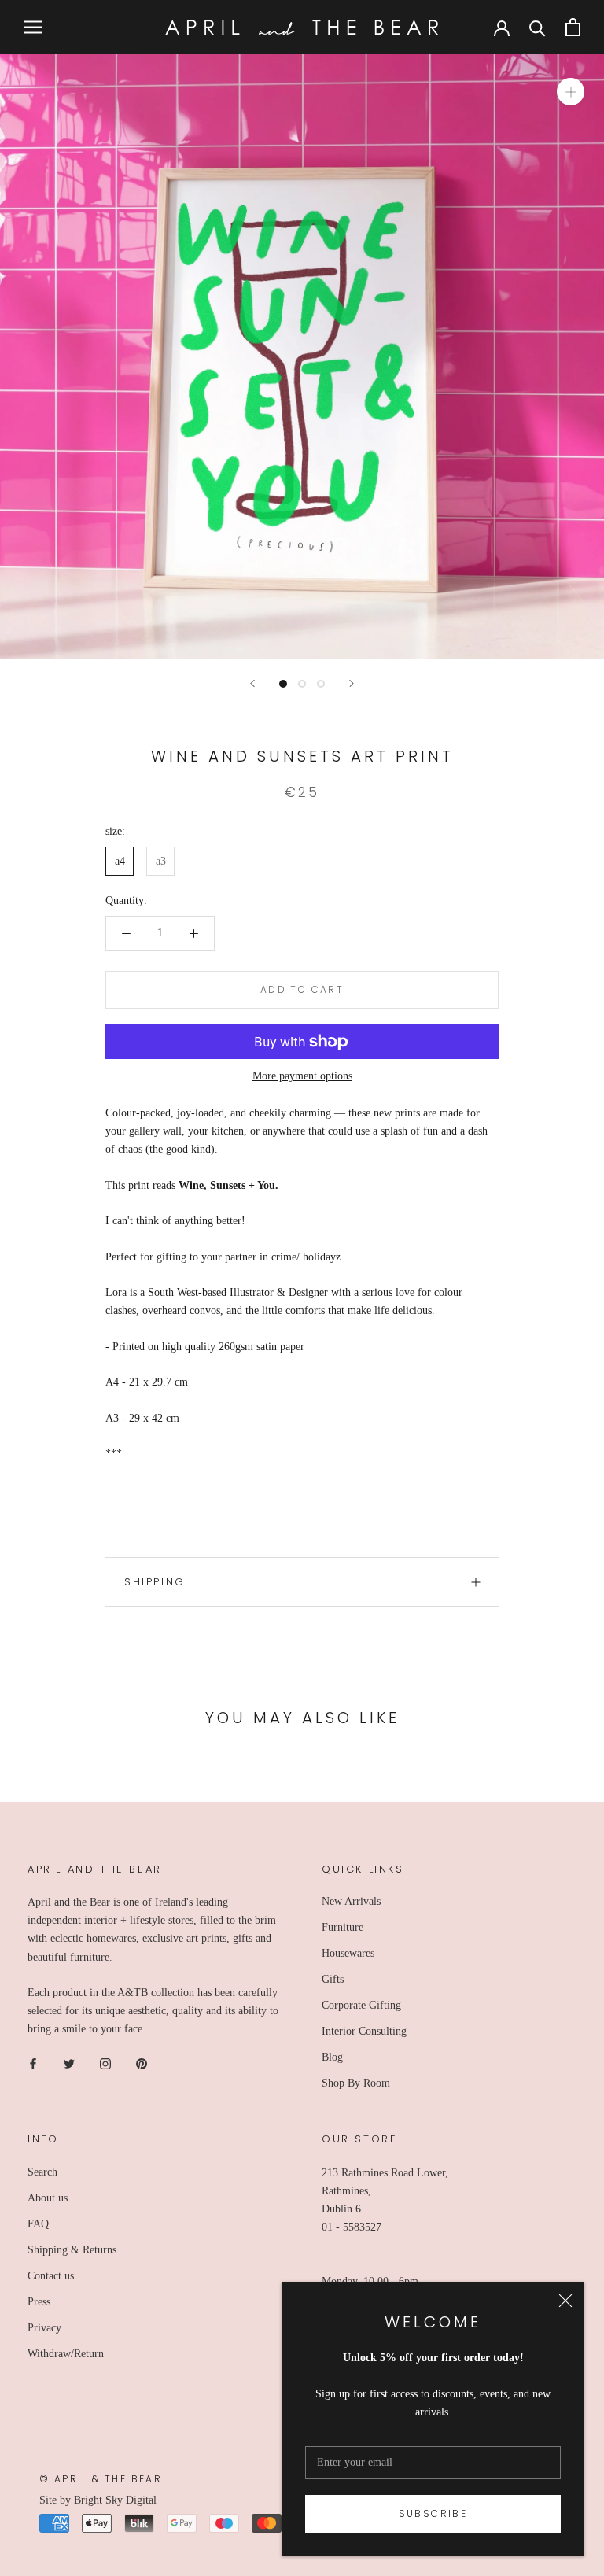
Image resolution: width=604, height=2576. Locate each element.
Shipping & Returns (72, 2250)
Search (42, 2172)
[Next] (352, 683)
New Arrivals (351, 1901)
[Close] (565, 2301)
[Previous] (252, 683)
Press (39, 2302)
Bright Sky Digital (115, 2500)
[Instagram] (105, 2063)
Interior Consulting (364, 2031)
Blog (332, 2057)
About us (48, 2198)
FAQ (38, 2224)
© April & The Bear (101, 2479)
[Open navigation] (33, 27)
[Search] (538, 27)
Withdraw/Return (66, 2354)
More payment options (302, 1076)
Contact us (51, 2276)
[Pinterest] (142, 2063)
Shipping (155, 1582)
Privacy (44, 2328)
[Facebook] (33, 2063)
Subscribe (433, 2513)
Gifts (333, 1979)
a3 (161, 861)
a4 (120, 861)
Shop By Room (356, 2083)
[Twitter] (69, 2063)
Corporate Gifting (361, 2005)
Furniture (343, 1927)
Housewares (348, 1953)
